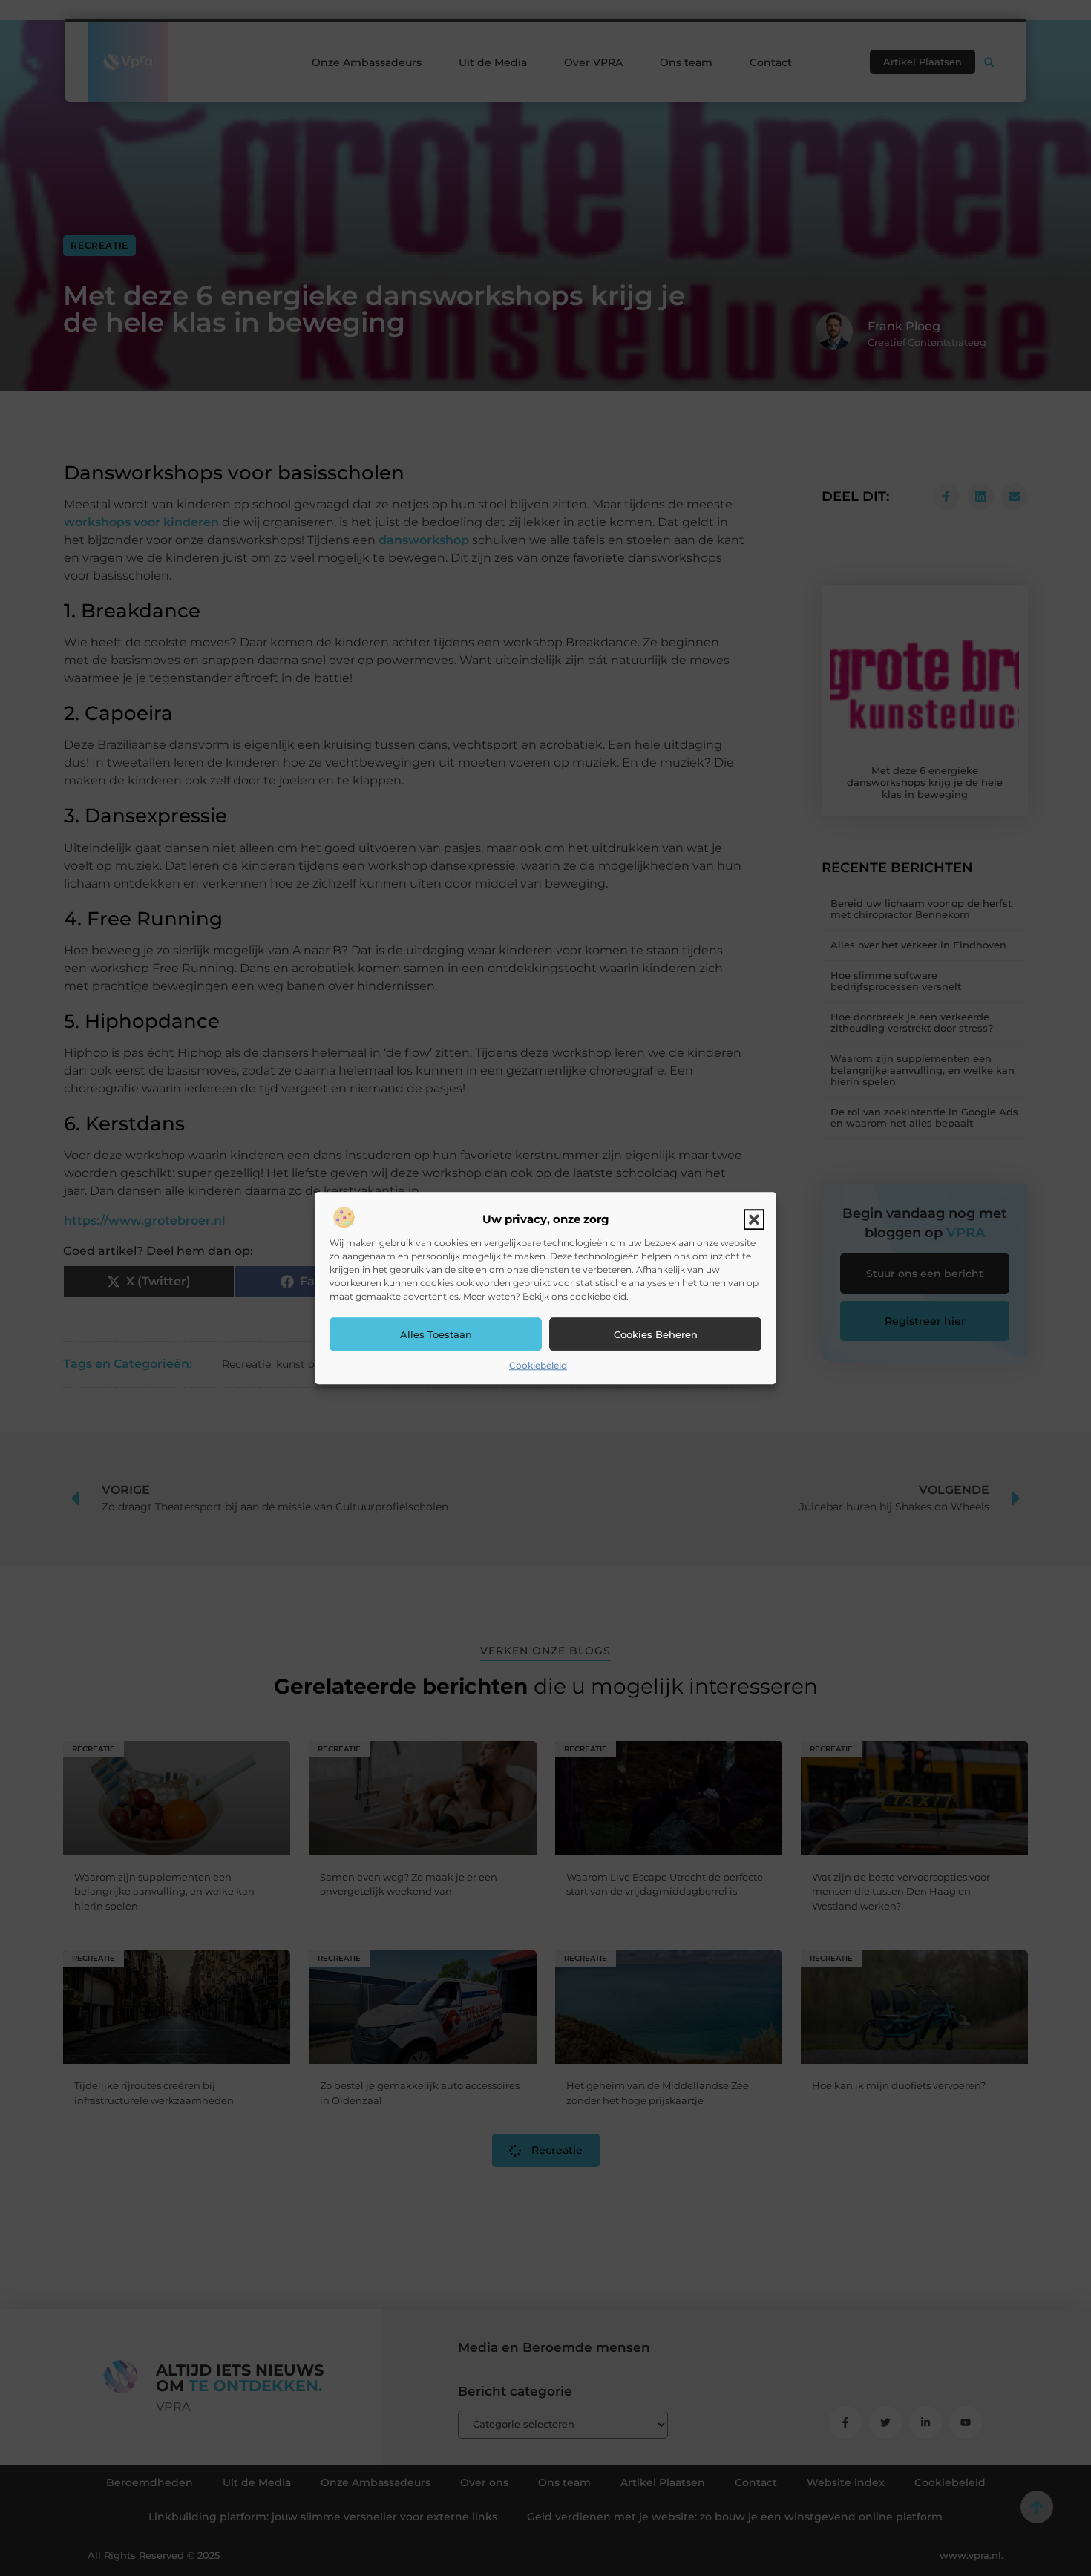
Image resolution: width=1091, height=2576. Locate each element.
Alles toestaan (436, 1334)
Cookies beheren (656, 1334)
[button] (754, 1220)
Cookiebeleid (538, 1366)
